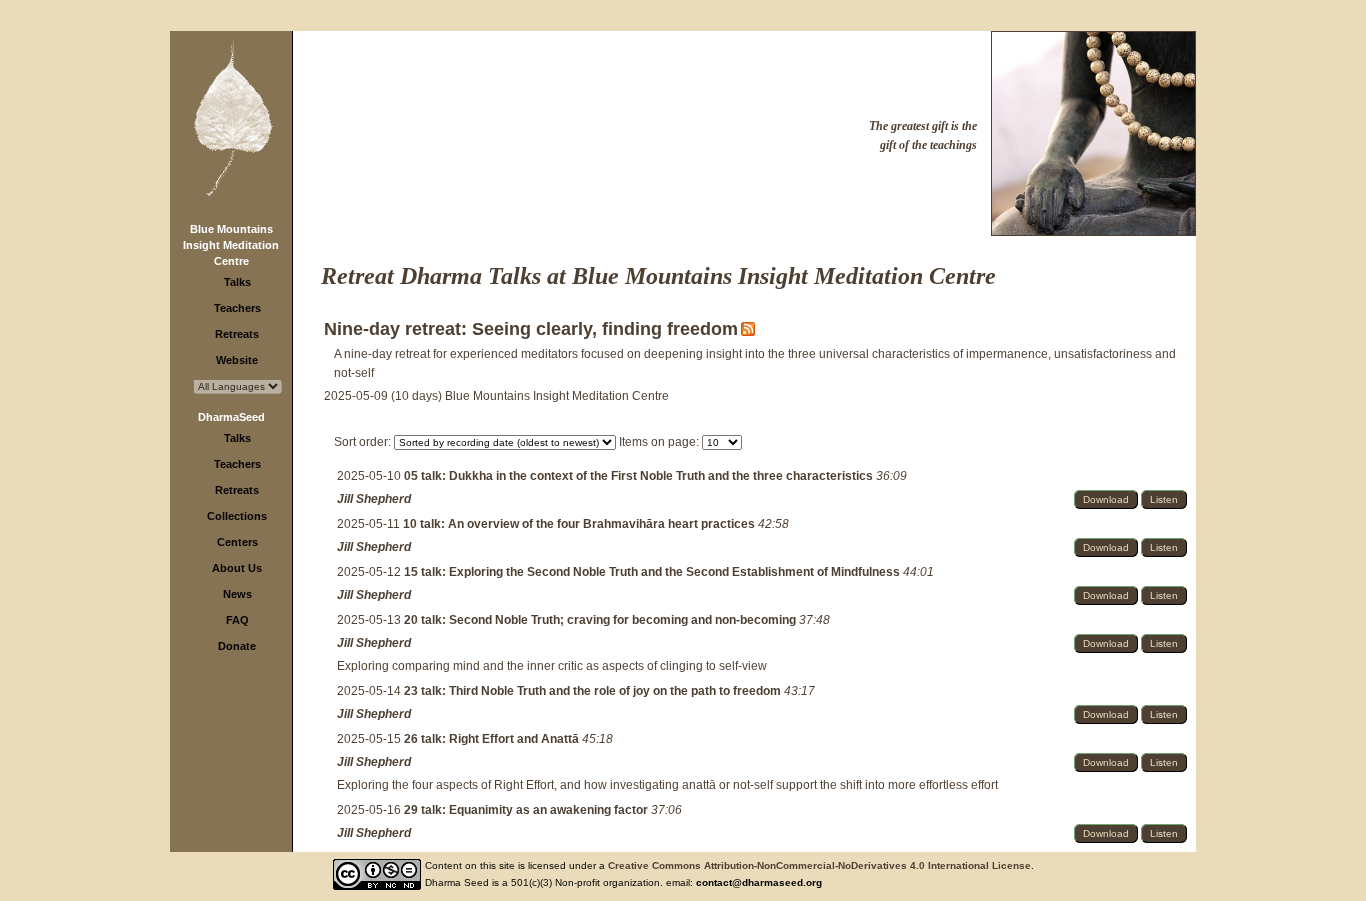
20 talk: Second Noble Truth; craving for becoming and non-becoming (601, 620)
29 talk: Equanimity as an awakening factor (527, 810)
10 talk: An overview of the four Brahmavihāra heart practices (580, 524)
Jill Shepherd (374, 499)
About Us (237, 568)
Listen (1164, 499)
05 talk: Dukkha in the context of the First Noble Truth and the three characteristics (640, 476)
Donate (237, 646)
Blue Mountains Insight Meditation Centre (231, 245)
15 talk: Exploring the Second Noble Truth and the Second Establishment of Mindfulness (653, 572)
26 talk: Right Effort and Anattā (493, 739)
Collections (237, 516)
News (237, 594)
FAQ (237, 620)
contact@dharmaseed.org (759, 882)
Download (1106, 499)
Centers (237, 542)
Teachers (237, 308)
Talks (237, 282)
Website (237, 360)
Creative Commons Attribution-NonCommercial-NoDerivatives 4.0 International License (819, 865)
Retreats (237, 334)
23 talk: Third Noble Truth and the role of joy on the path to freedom (594, 691)
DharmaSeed (231, 417)
